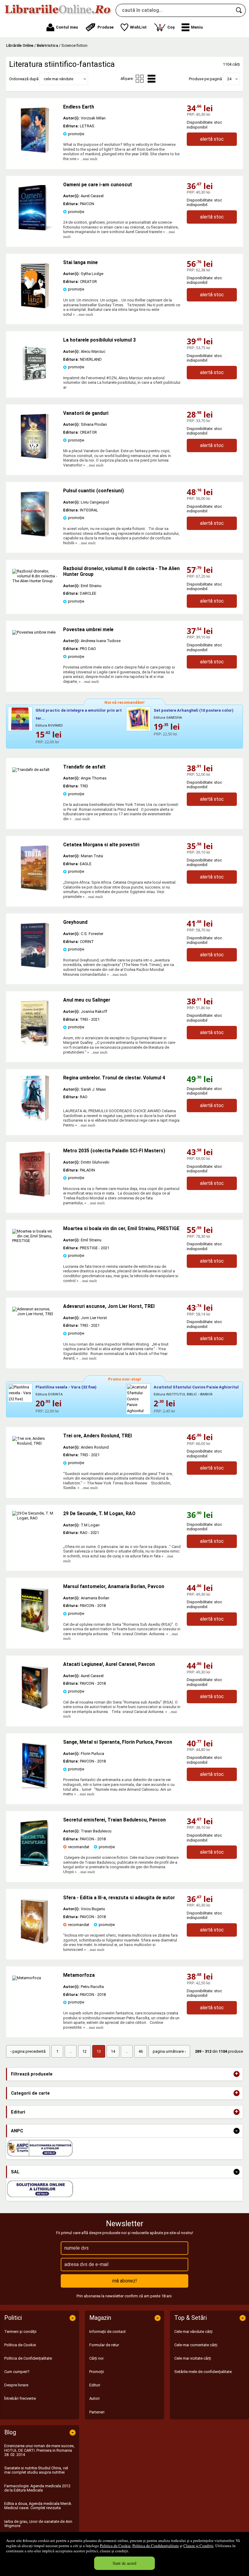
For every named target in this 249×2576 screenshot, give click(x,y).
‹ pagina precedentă (28, 2051)
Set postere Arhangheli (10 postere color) (194, 710)
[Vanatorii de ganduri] (35, 458)
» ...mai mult (87, 159)
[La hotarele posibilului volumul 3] (35, 385)
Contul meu (67, 27)
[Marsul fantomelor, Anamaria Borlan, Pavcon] (35, 1631)
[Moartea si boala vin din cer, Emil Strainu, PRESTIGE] (35, 1241)
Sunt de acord (124, 2563)
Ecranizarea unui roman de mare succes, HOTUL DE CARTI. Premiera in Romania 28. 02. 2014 (39, 2450)
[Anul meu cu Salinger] (35, 1045)
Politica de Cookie (115, 2546)
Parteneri (97, 2412)
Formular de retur (104, 2345)
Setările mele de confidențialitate (203, 2372)
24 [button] (229, 79)
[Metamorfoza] (27, 1978)
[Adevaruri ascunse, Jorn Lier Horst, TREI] (35, 1314)
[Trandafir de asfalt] (31, 770)
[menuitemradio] (140, 79)
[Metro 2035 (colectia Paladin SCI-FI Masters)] (35, 1195)
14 (113, 2051)
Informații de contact (107, 2332)
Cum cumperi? (17, 2372)
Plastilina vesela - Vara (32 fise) (66, 1387)
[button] (192, 27)
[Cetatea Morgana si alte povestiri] (35, 889)
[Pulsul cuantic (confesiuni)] (35, 535)
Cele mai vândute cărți (193, 2332)
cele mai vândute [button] (58, 79)
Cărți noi (96, 2358)
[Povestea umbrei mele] (34, 632)
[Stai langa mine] (35, 307)
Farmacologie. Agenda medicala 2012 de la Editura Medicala (37, 2488)
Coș (167, 26)
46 (141, 2051)
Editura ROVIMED (49, 726)
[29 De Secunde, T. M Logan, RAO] (35, 1534)
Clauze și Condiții (198, 2546)
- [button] (237, 2131)
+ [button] (237, 2074)
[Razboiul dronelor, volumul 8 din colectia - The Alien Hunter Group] (35, 581)
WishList (138, 27)
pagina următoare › (169, 2051)
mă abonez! (125, 2281)
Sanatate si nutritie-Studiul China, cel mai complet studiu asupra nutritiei (36, 2470)
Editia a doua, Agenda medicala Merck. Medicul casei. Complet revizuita (38, 2506)
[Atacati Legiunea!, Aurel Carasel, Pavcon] (35, 1709)
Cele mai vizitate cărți (193, 2358)
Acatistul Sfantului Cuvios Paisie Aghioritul (196, 1387)
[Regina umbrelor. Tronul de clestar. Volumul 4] (35, 1098)
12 (84, 2051)
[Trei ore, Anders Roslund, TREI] (35, 1443)
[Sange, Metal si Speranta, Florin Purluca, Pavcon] (35, 1787)
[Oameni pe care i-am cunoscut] (35, 229)
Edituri (95, 2385)
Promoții (97, 2372)
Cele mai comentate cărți (196, 2345)
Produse (106, 27)
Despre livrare (16, 2385)
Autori (94, 2398)
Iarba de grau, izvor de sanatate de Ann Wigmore (38, 2524)
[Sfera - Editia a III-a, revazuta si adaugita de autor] (35, 1942)
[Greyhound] (35, 967)
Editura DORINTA (49, 1394)
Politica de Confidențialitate (156, 2546)
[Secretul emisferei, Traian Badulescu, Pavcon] (35, 1864)
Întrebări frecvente (20, 2398)
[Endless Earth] (35, 151)
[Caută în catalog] (239, 10)
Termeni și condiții (20, 2332)
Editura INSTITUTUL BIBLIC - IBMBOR (183, 1394)
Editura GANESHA (168, 718)
